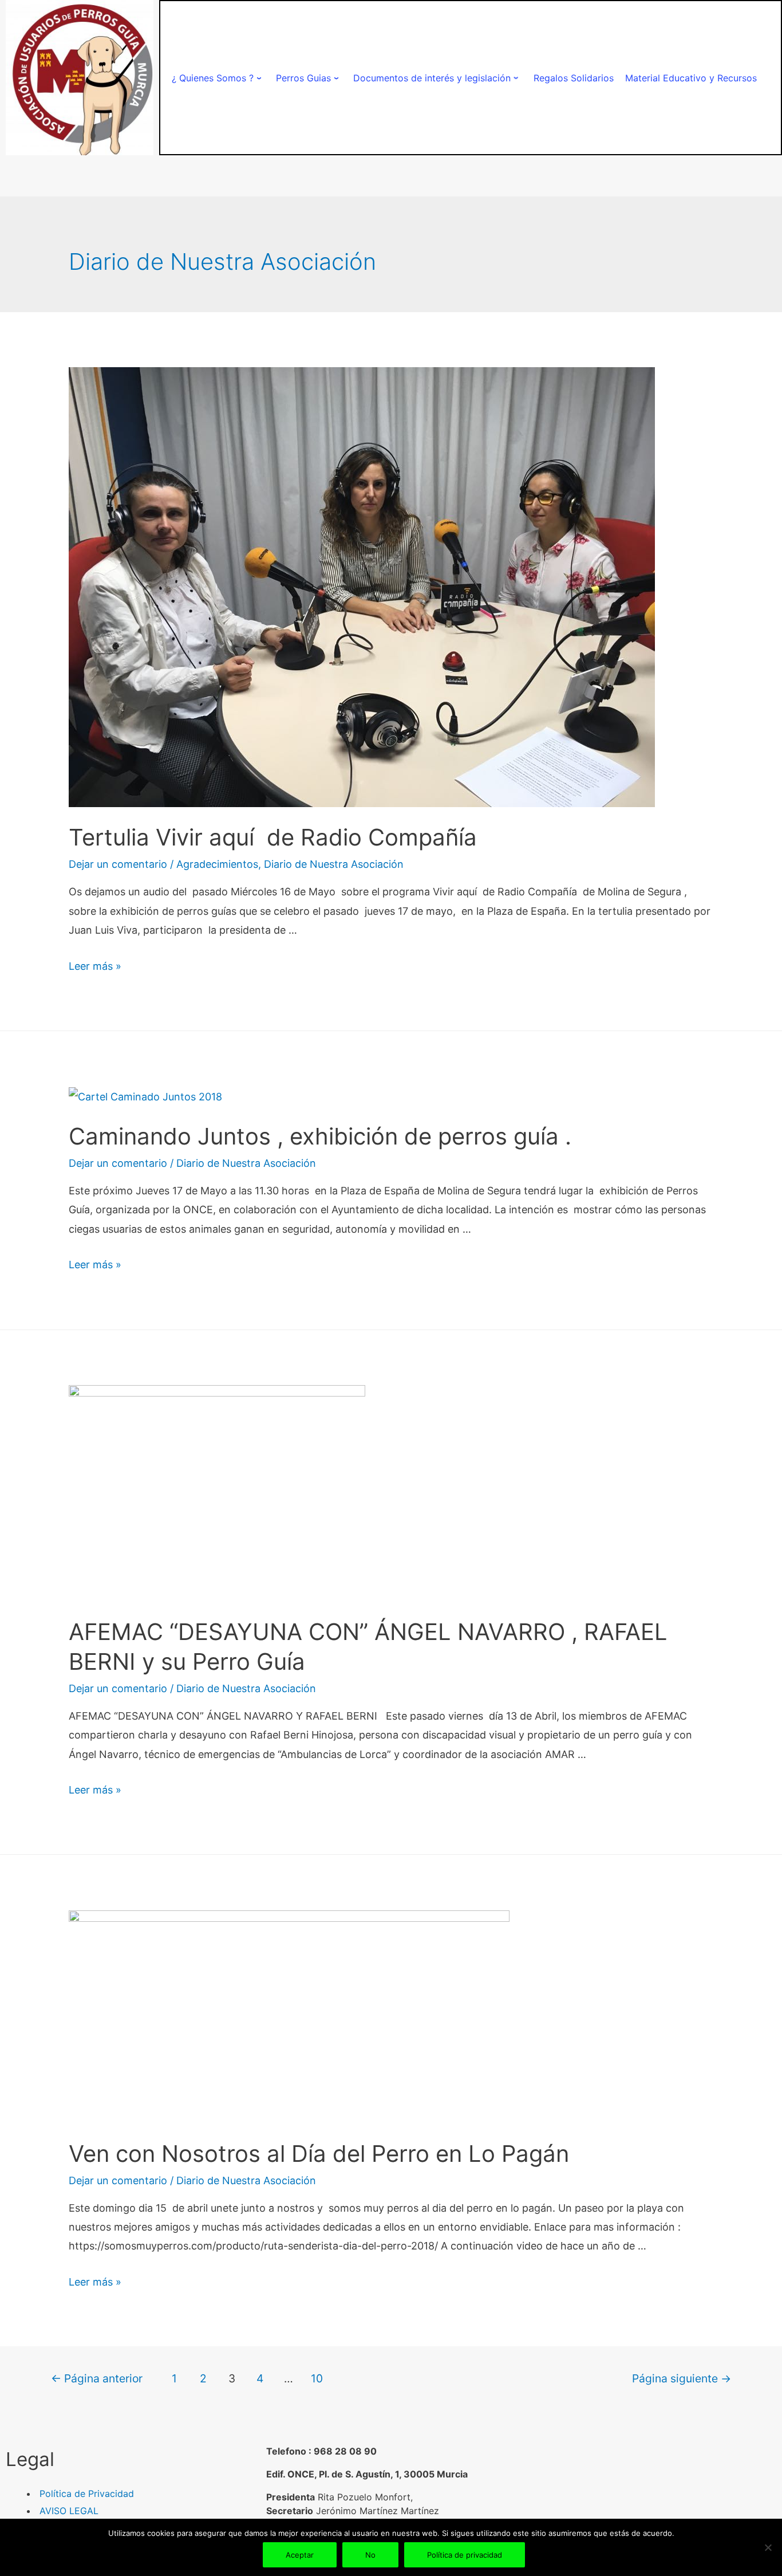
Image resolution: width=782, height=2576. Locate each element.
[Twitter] (642, 2495)
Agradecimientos (217, 864)
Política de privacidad (465, 2555)
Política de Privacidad (87, 2494)
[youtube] (681, 2495)
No (370, 2555)
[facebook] (622, 2495)
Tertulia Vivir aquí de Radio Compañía (273, 837)
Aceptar (300, 2555)
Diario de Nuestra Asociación (334, 864)
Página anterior (97, 2378)
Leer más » (95, 966)
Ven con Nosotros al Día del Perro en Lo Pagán (319, 2154)
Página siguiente (682, 2378)
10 (317, 2378)
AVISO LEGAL (69, 2511)
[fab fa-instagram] (662, 2495)
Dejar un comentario (118, 864)
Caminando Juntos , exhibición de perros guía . (320, 1136)
